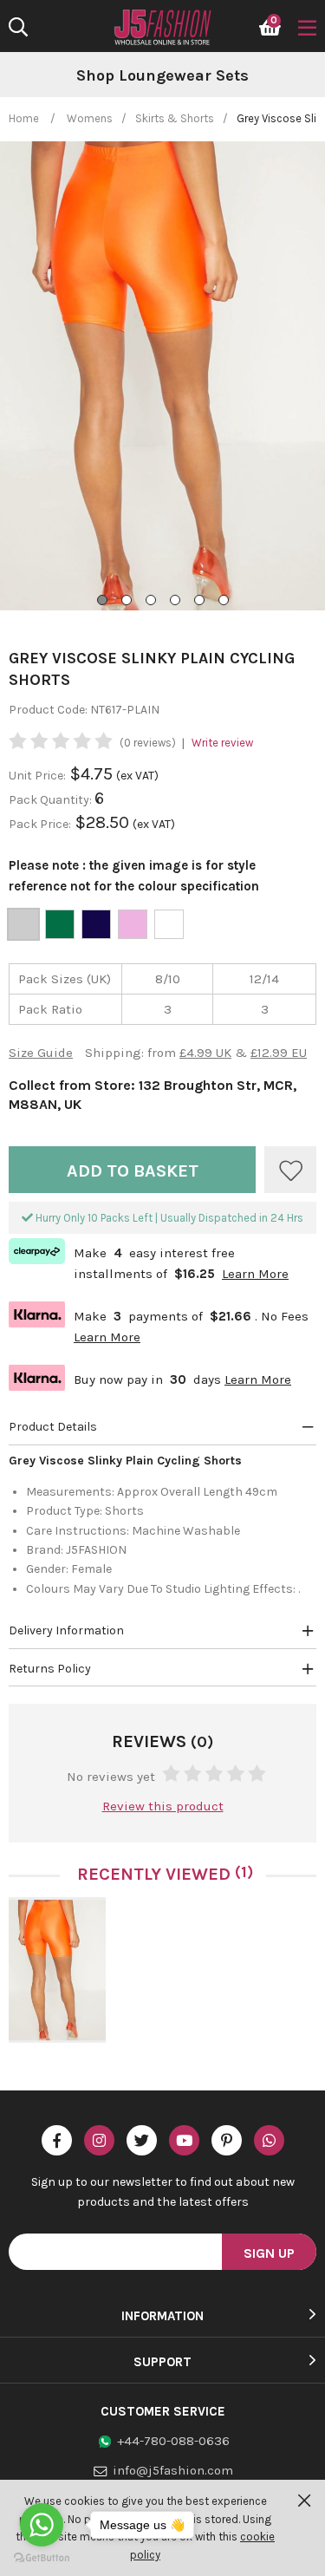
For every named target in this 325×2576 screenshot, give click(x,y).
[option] (162, 76)
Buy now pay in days (150, 1377)
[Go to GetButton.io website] (42, 2558)
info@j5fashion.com (173, 2470)
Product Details (53, 1427)
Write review (222, 743)
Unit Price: (37, 776)
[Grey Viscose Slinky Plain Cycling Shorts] (57, 1970)
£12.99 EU (279, 1053)
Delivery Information (66, 1630)
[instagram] (99, 2140)
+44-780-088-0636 (173, 2441)
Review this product (163, 1806)
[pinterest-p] (227, 2140)
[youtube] (184, 2140)
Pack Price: (40, 824)
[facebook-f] (57, 2140)
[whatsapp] (269, 2140)
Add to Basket (133, 1171)
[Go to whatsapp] (42, 2525)
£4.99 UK (205, 1053)
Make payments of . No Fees (159, 1324)
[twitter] (142, 2140)
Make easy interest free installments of (149, 1262)
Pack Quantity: (52, 800)
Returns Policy (50, 1669)
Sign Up (269, 2253)
